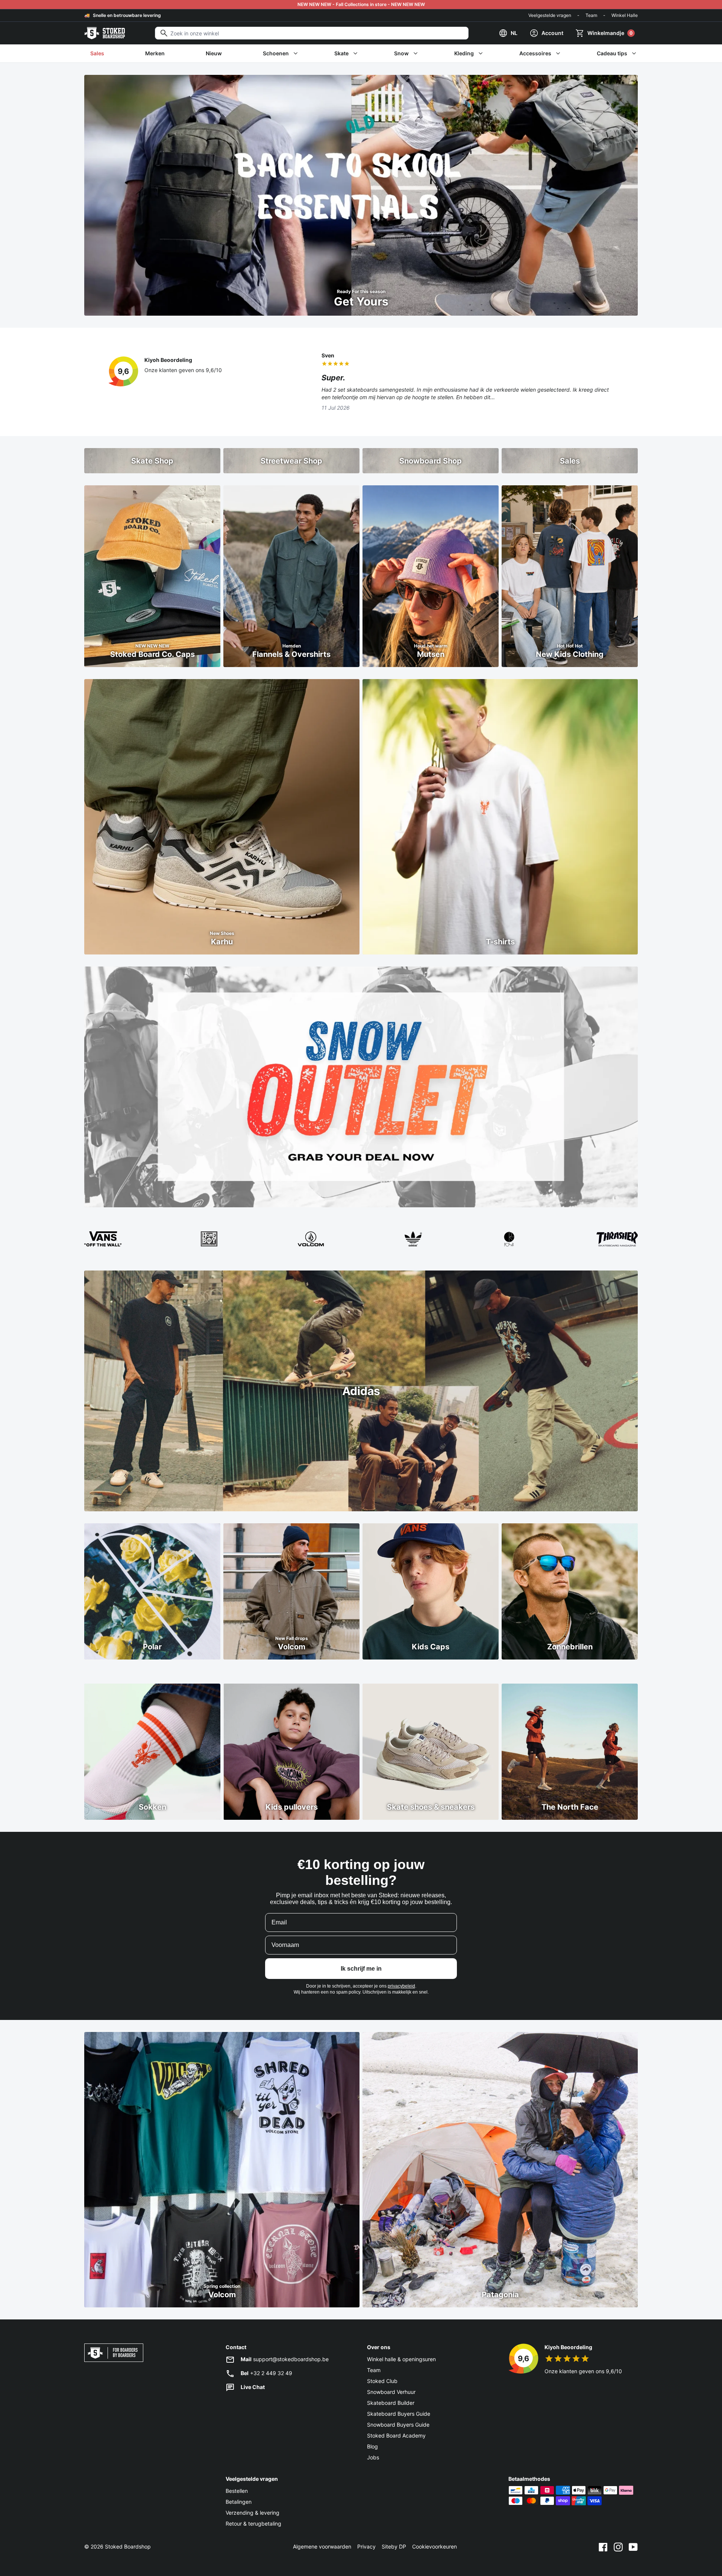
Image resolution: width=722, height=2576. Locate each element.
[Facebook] (603, 2547)
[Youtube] (633, 2547)
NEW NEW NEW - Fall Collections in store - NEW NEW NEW (361, 4)
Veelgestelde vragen (550, 15)
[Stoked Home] (105, 33)
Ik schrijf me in (361, 1969)
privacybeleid (401, 1986)
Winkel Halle (625, 15)
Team (591, 15)
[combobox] (312, 33)
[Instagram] (618, 2547)
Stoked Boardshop (128, 2546)
